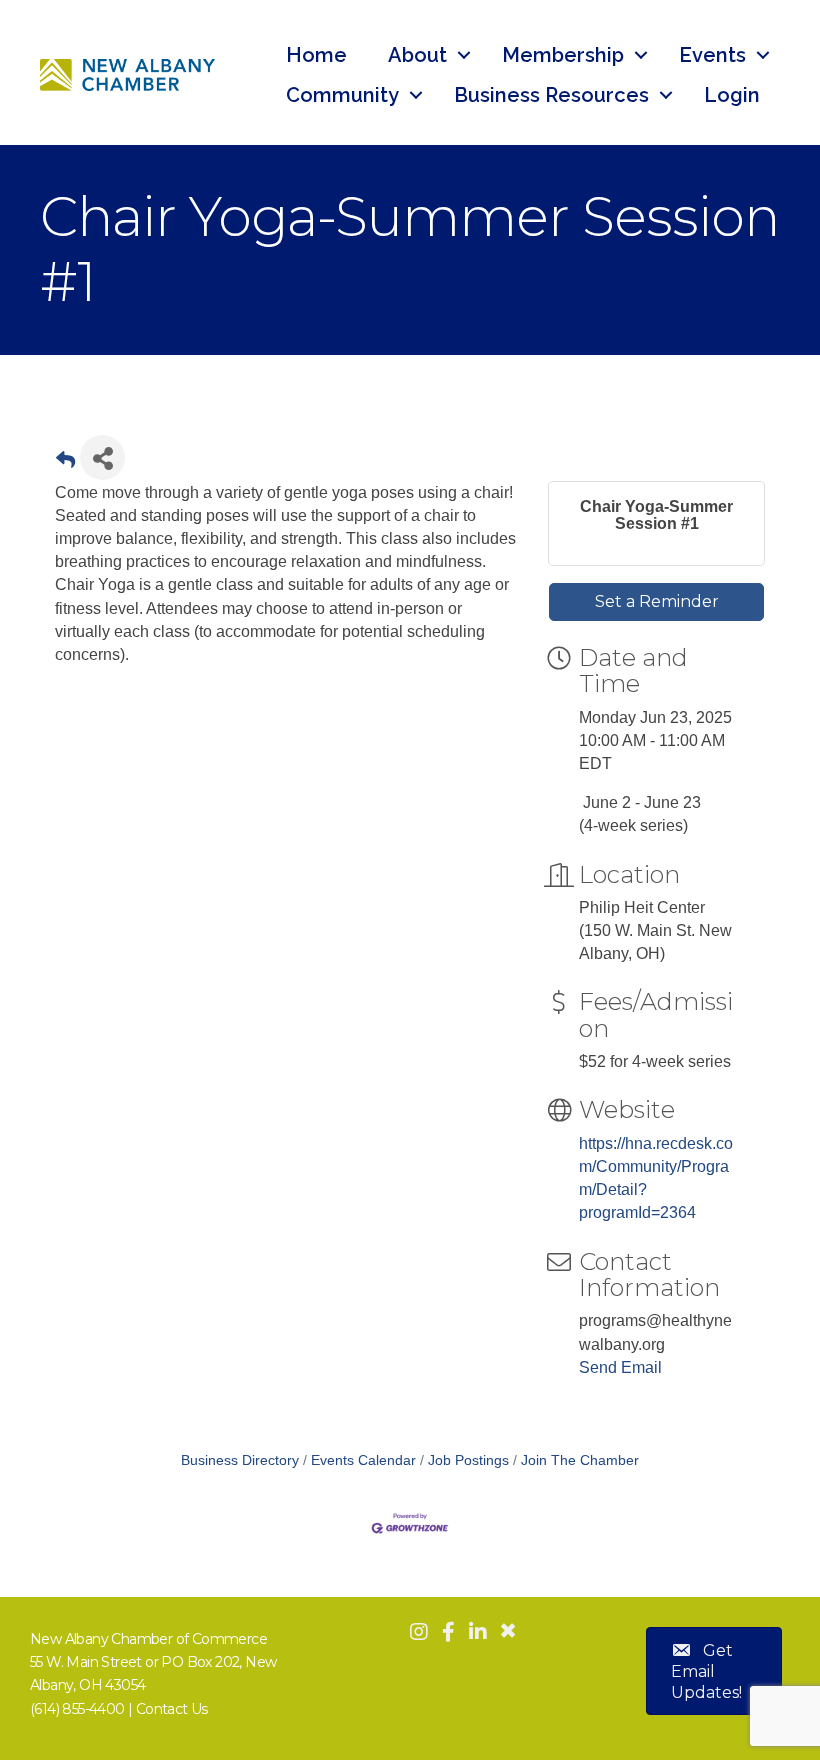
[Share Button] (102, 457)
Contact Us (172, 1709)
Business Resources (551, 95)
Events (712, 55)
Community (342, 95)
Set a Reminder (657, 601)
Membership (563, 55)
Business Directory (240, 1460)
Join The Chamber (580, 1460)
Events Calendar (363, 1460)
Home (316, 55)
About (417, 55)
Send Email (620, 1367)
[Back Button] (65, 463)
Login (732, 95)
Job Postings (468, 1460)
